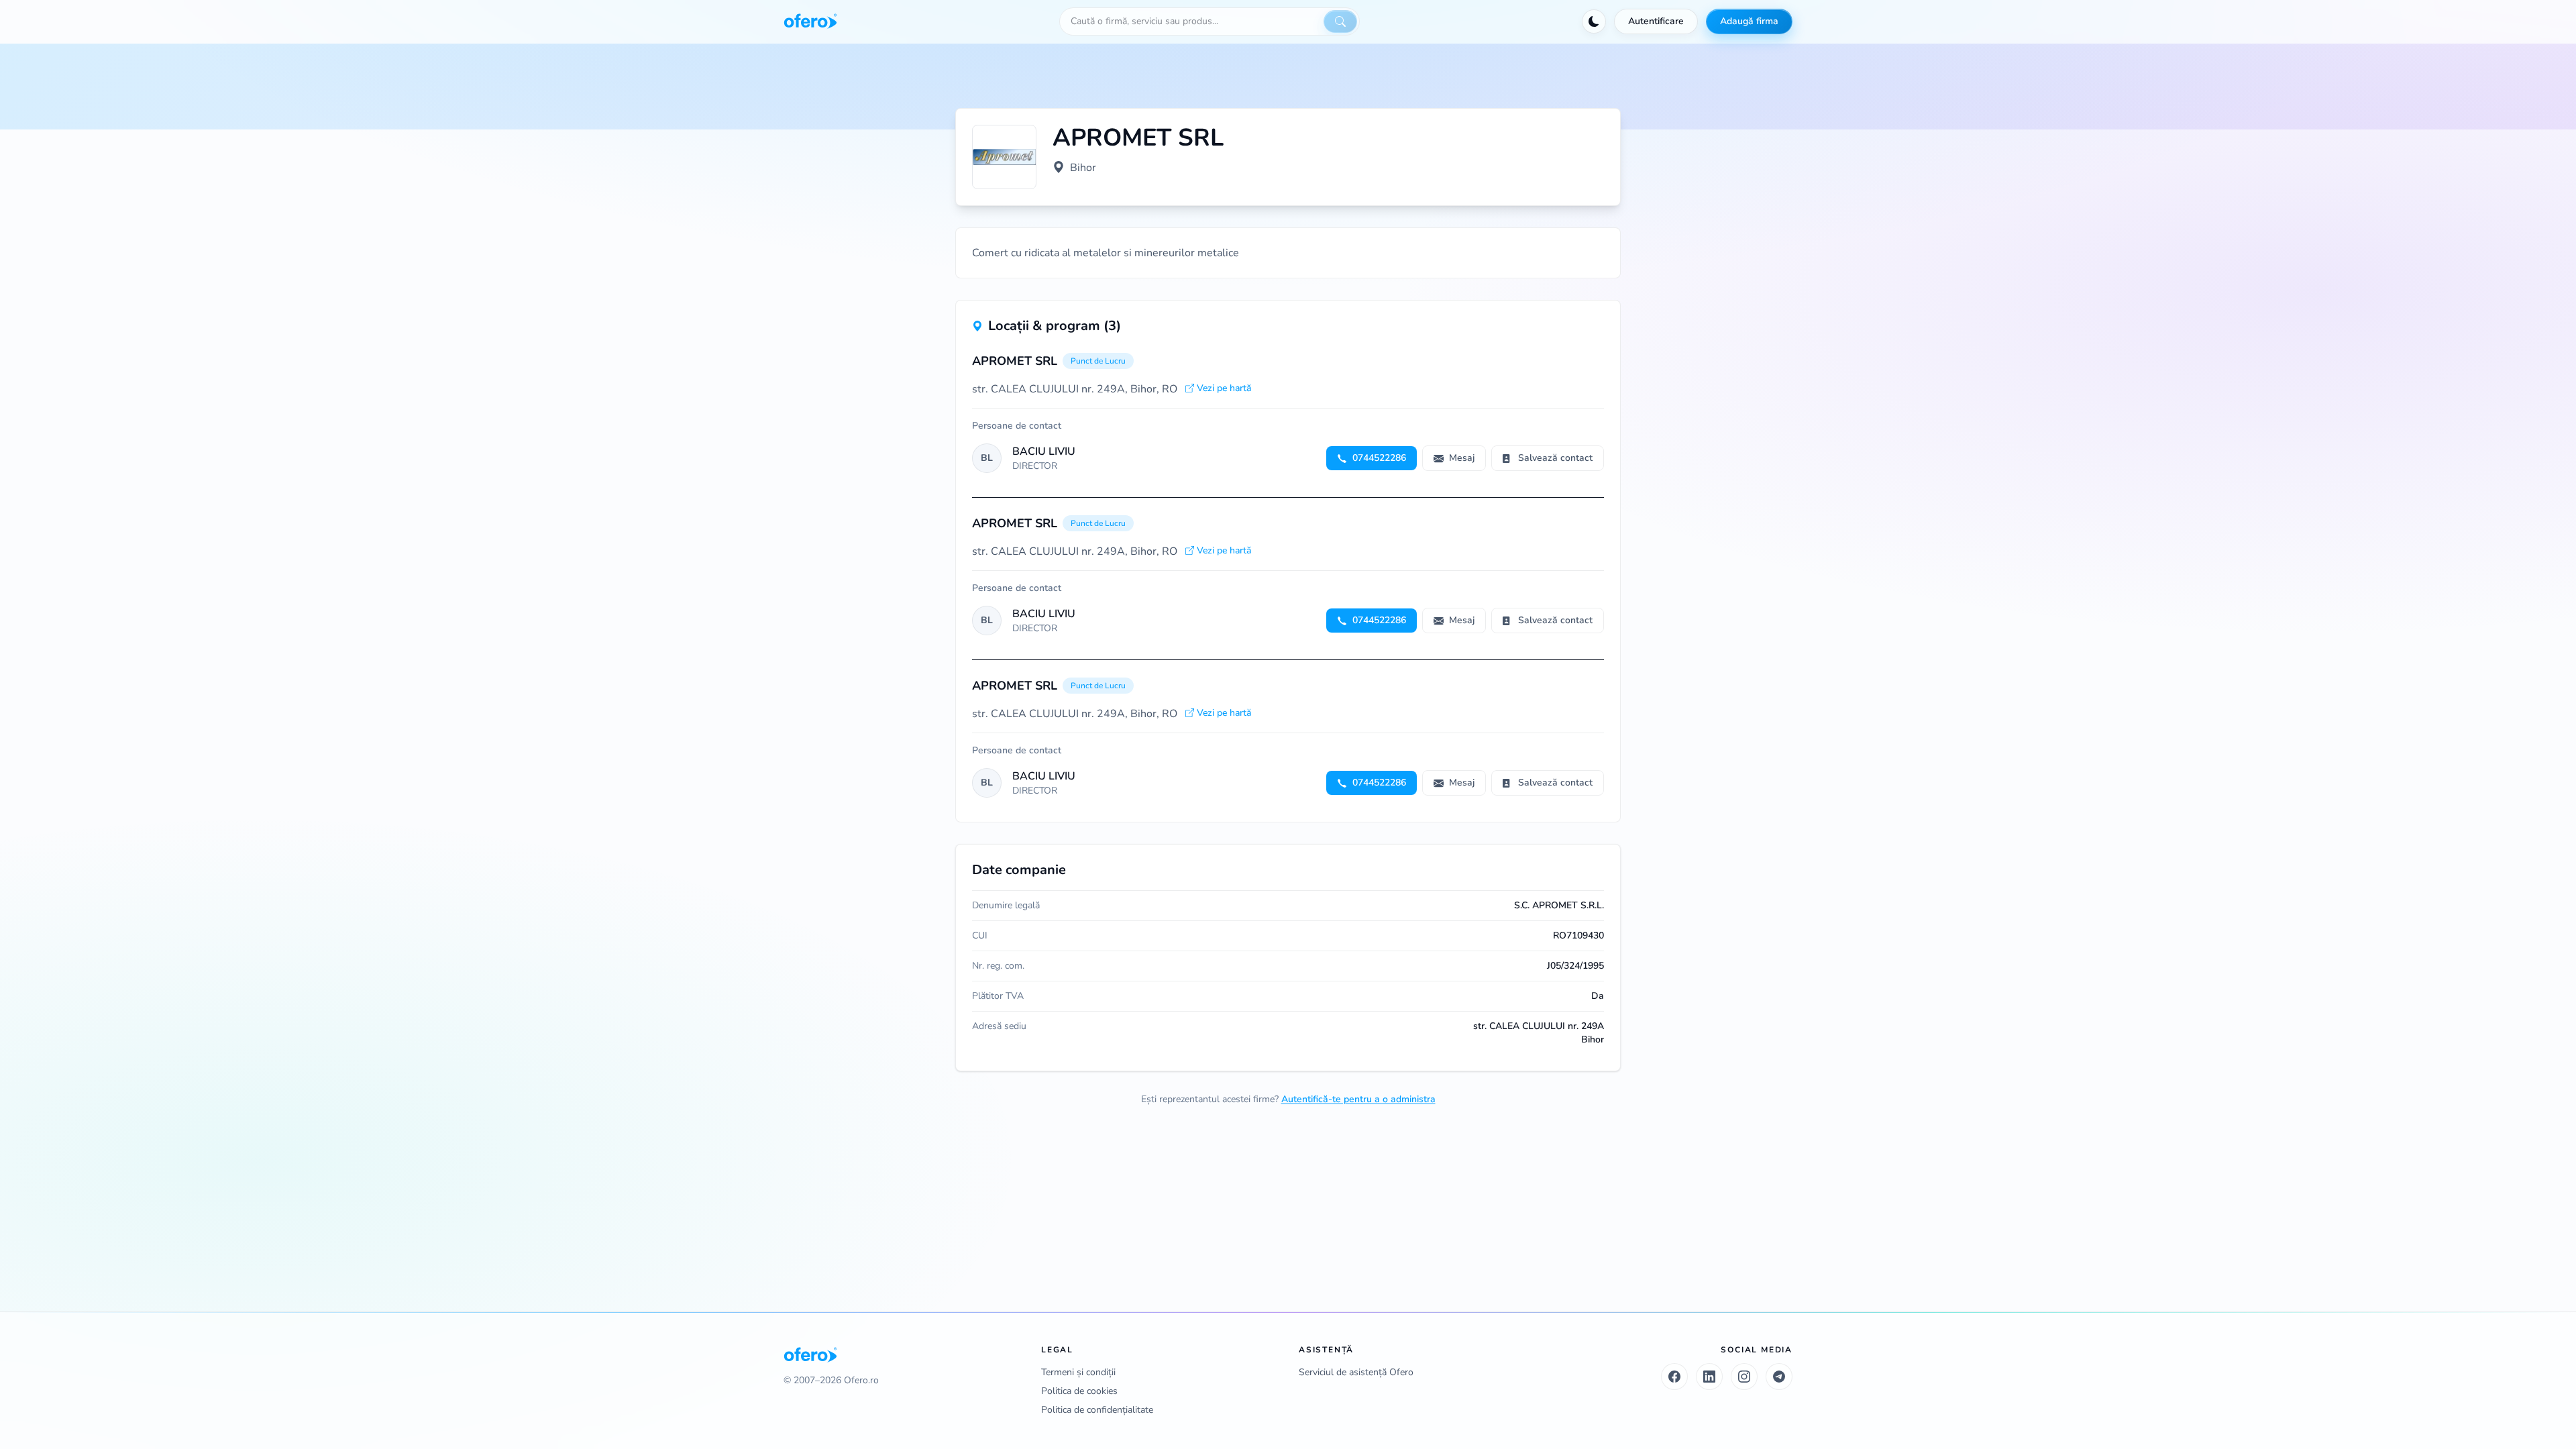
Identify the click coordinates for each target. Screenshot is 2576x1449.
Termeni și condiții (1078, 1372)
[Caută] (1340, 21)
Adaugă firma (1749, 21)
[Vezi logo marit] (1004, 157)
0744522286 (1379, 458)
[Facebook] (1674, 1377)
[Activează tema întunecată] (1594, 21)
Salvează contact (1555, 458)
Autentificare (1656, 21)
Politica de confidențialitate (1097, 1410)
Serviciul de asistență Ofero (1356, 1372)
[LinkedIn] (1709, 1377)
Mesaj (1462, 458)
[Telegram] (1779, 1377)
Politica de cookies (1079, 1391)
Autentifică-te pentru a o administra (1358, 1099)
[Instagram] (1744, 1377)
